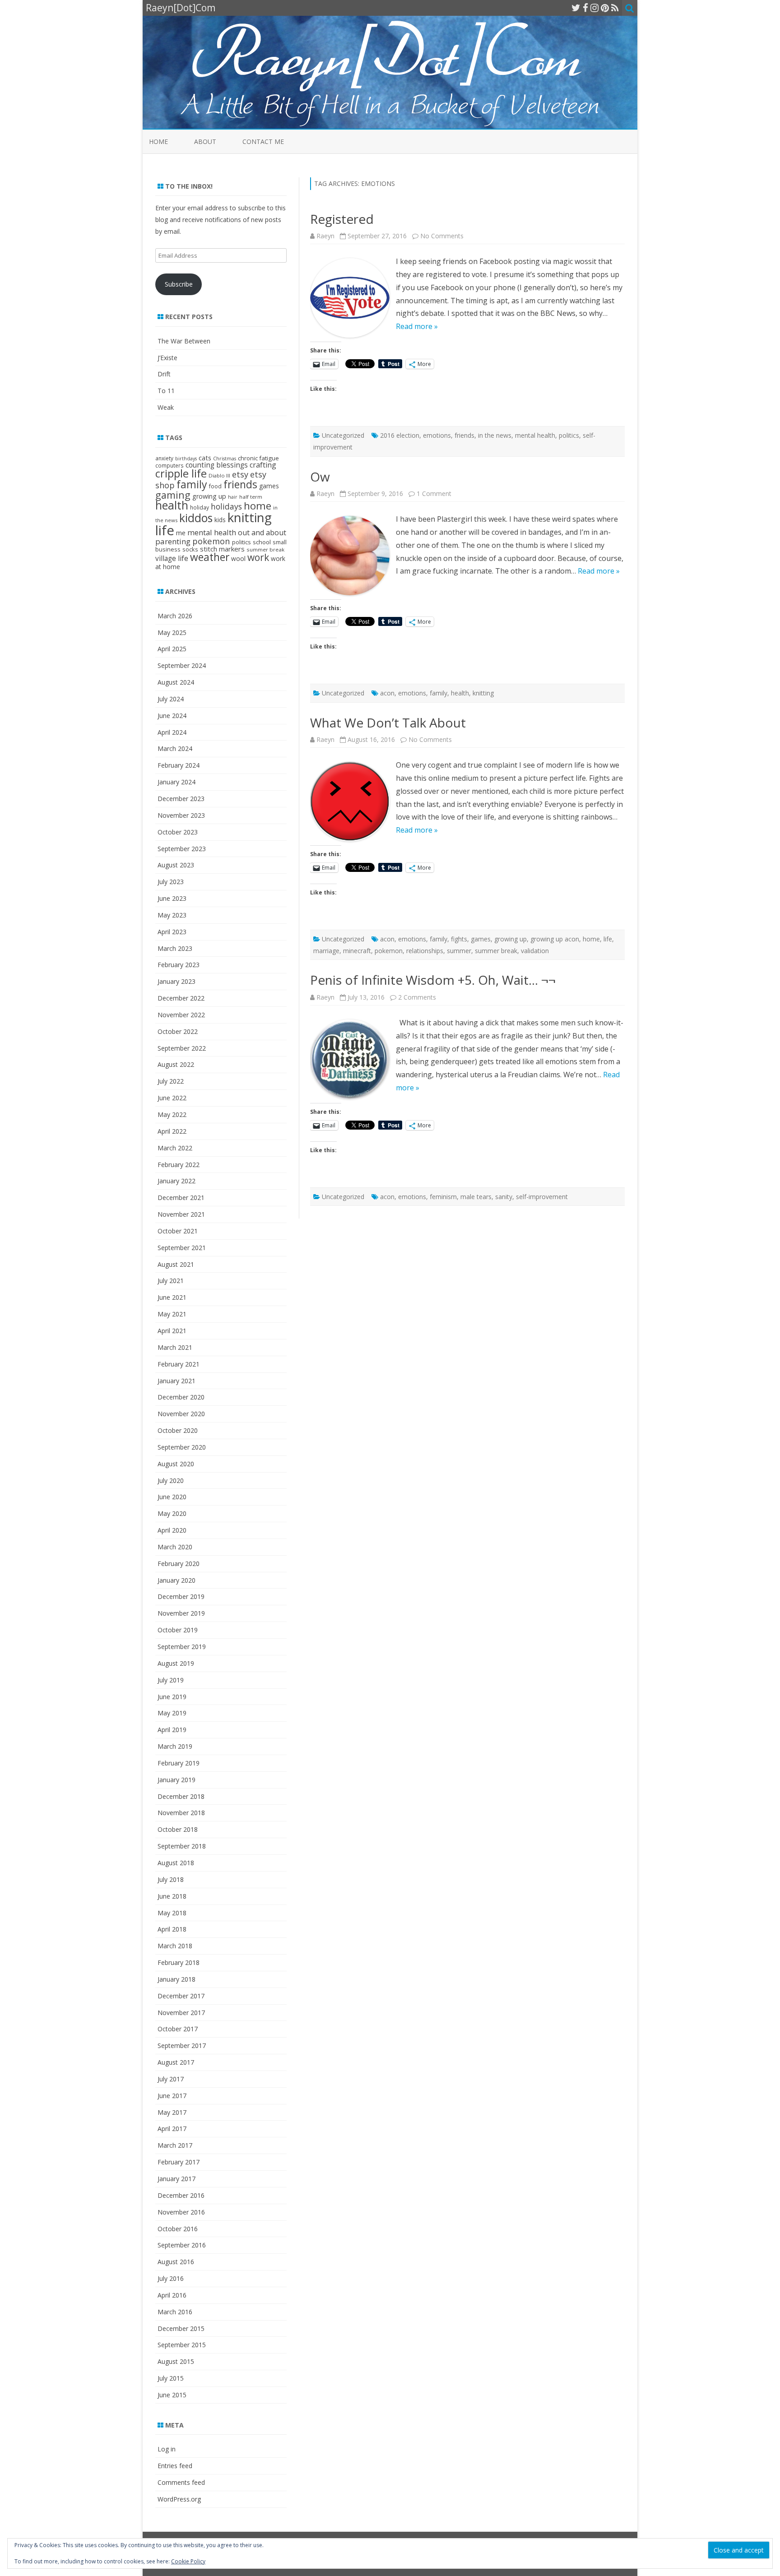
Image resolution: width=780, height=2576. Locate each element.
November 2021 (181, 1214)
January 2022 (176, 1181)
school (262, 542)
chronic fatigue (258, 458)
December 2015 (181, 2328)
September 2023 (182, 849)
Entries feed (175, 2466)
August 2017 (176, 2062)
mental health (535, 435)
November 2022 (181, 1015)
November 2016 (181, 2212)
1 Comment (434, 493)
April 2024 (172, 732)
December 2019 (181, 1596)
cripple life (181, 473)
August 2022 (176, 1064)
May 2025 (172, 632)
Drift (164, 374)
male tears (476, 1197)
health (460, 693)
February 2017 (179, 2162)
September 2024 (182, 665)
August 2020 (176, 1464)
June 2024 (172, 716)
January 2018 (176, 1979)
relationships (425, 951)
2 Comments (417, 997)
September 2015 (182, 2345)
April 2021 (172, 1331)
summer (459, 951)
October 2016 (178, 2229)
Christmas (225, 459)
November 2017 (181, 2013)
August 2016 (176, 2262)
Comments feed (181, 2482)
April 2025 (172, 649)
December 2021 (181, 1198)
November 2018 (181, 1813)
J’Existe (167, 358)
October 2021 (178, 1231)
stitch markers (222, 549)
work (258, 557)
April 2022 (172, 1131)
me (181, 533)
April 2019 (172, 1730)
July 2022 (171, 1081)
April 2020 (172, 1530)
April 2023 (172, 932)
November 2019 (181, 1613)
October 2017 (178, 2029)
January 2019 (176, 1780)
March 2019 (175, 1746)
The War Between (184, 341)
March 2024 (175, 748)
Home (158, 141)
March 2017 (175, 2145)
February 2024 (179, 765)
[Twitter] (576, 8)
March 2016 (175, 2312)
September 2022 (182, 1048)
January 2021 (176, 1381)
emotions (437, 435)
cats (205, 458)
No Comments (442, 236)
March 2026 (175, 616)
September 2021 (182, 1248)
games (481, 939)
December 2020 (181, 1397)
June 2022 (172, 1098)
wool (238, 558)
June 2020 (172, 1497)
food (215, 486)
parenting (173, 541)
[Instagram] (594, 8)
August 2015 (176, 2361)
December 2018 (181, 1796)
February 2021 (179, 1364)
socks (190, 549)
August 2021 (176, 1264)
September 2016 (182, 2245)
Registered (342, 219)
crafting (263, 465)
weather (210, 557)
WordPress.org (179, 2499)
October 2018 (178, 1829)
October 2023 (178, 832)
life (608, 939)
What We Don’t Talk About (388, 723)
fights (459, 939)
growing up (511, 939)
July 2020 (171, 1480)
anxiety (164, 458)
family (439, 693)
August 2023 (176, 865)
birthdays (186, 459)
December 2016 (181, 2195)
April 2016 (172, 2295)
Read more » (417, 326)
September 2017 (182, 2046)
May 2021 (172, 1314)
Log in (167, 2449)
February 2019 (179, 1763)
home (591, 939)
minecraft (357, 951)
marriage (326, 951)
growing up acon (555, 939)
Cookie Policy (188, 2561)
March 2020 (175, 1547)
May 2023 (172, 915)
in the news (495, 435)
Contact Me (263, 141)
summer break (496, 951)
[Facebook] (585, 8)
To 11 (166, 391)
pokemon (389, 951)
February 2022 (179, 1165)
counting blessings (217, 465)
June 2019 (172, 1697)
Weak (166, 407)
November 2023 (181, 815)
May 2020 (172, 1513)
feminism (443, 1197)
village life (172, 558)
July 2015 (171, 2378)
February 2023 (179, 965)
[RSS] (615, 8)
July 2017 (171, 2079)
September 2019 (182, 1647)
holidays (226, 506)
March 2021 (175, 1347)
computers (169, 465)
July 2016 (171, 2278)
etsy (240, 474)
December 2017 (181, 1996)
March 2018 (175, 1946)
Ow (320, 477)
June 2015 (172, 2395)
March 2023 (175, 948)
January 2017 (176, 2179)
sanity (504, 1197)
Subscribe (179, 284)
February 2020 (179, 1564)
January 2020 (176, 1580)
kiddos (196, 518)
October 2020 (178, 1430)
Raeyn (325, 236)
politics (569, 435)
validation (535, 951)
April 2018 (172, 1929)
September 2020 (182, 1447)
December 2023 (181, 799)
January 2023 (176, 981)
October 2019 (178, 1630)
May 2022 (172, 1114)
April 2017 (172, 2129)
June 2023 (172, 898)
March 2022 (175, 1148)
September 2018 (182, 1846)
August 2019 (176, 1663)
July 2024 (171, 699)
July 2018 (171, 1879)
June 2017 (172, 2096)
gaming (173, 495)
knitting (483, 693)
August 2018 (176, 1863)
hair (233, 497)
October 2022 (178, 1031)
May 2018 (172, 1913)
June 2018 (172, 1896)
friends (464, 435)
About (205, 141)
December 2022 (181, 998)
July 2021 (171, 1281)
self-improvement (542, 1197)
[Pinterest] (605, 8)
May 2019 (172, 1713)
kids (220, 520)
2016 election (400, 435)
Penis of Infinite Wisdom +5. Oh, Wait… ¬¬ (433, 980)
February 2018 (179, 1962)
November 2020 (181, 1414)
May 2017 (172, 2112)
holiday (200, 507)
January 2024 (176, 782)
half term (251, 497)
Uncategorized (343, 435)
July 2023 (171, 882)
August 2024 (176, 682)
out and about (262, 533)
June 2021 (172, 1297)
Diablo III (219, 475)
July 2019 (171, 1680)
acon (387, 693)
